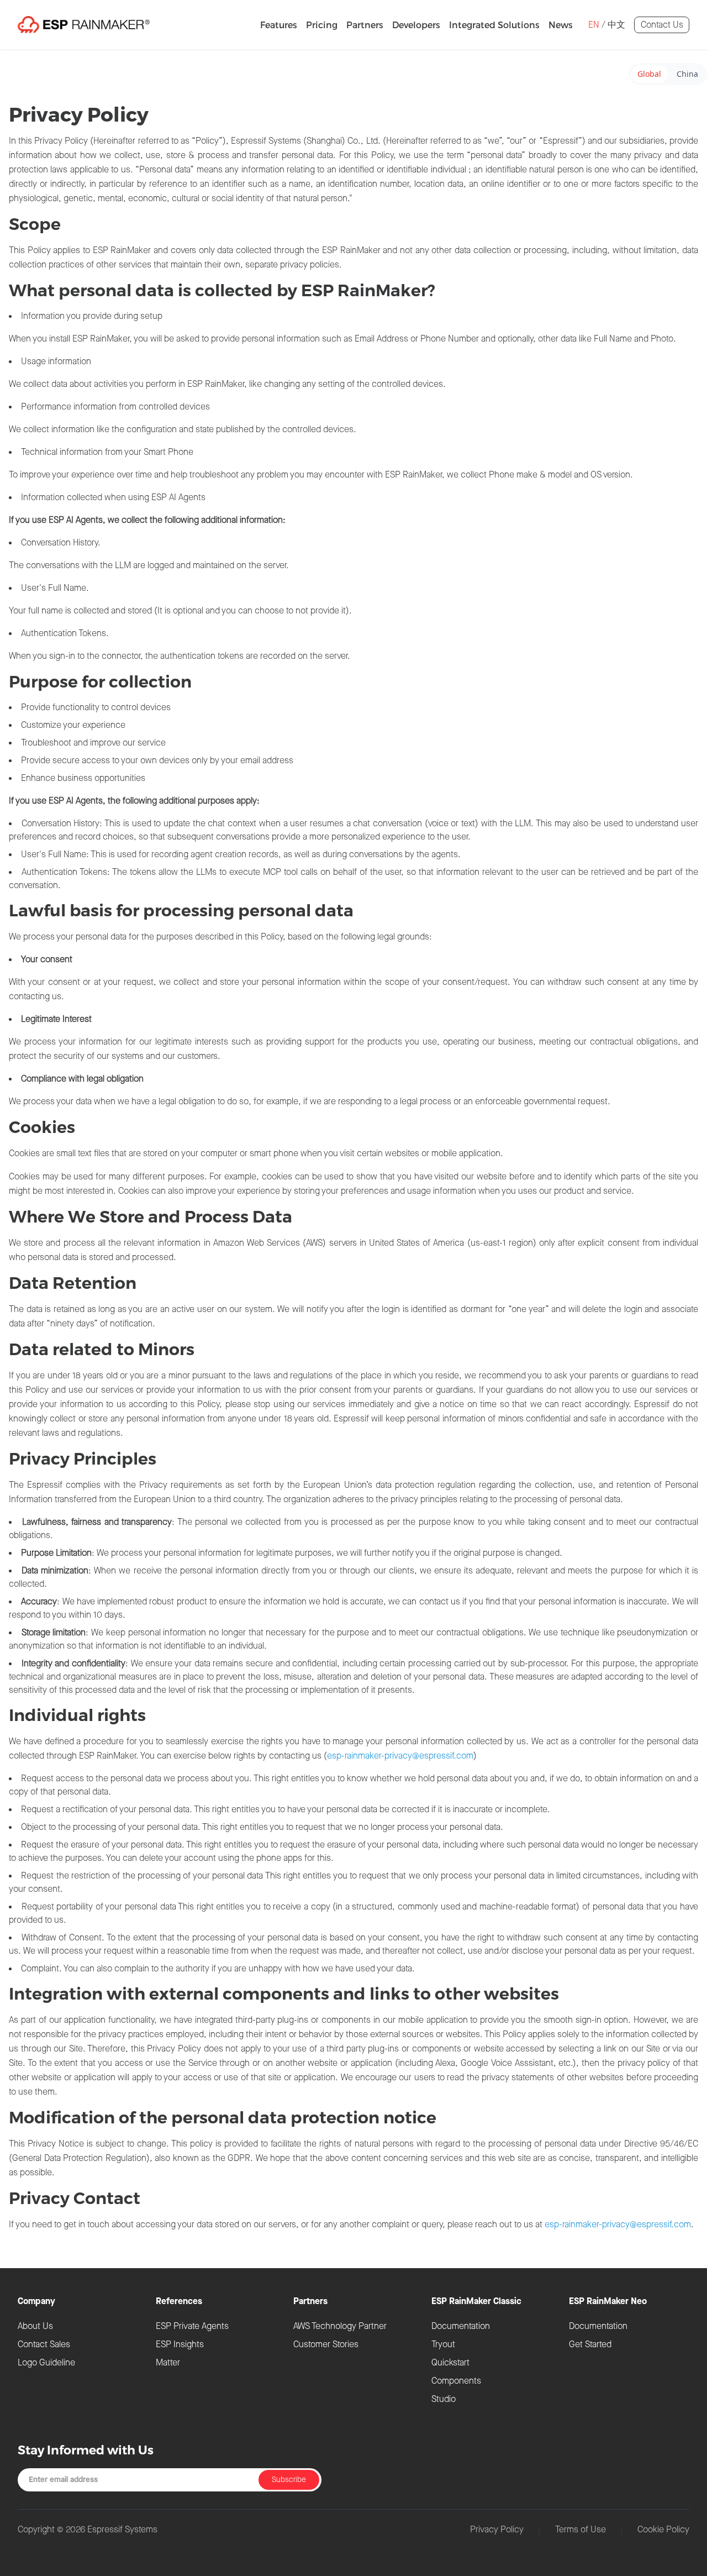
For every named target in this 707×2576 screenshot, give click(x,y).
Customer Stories (326, 2344)
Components (456, 2381)
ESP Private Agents (192, 2326)
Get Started (590, 2344)
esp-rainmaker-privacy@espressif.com (400, 1756)
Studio (444, 2399)
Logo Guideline (46, 2362)
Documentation (461, 2326)
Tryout (443, 2344)
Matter (168, 2362)
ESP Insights (180, 2344)
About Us (35, 2326)
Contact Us (662, 25)
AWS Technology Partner (340, 2326)
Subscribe (289, 2480)
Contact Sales (44, 2344)
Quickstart (450, 2362)
